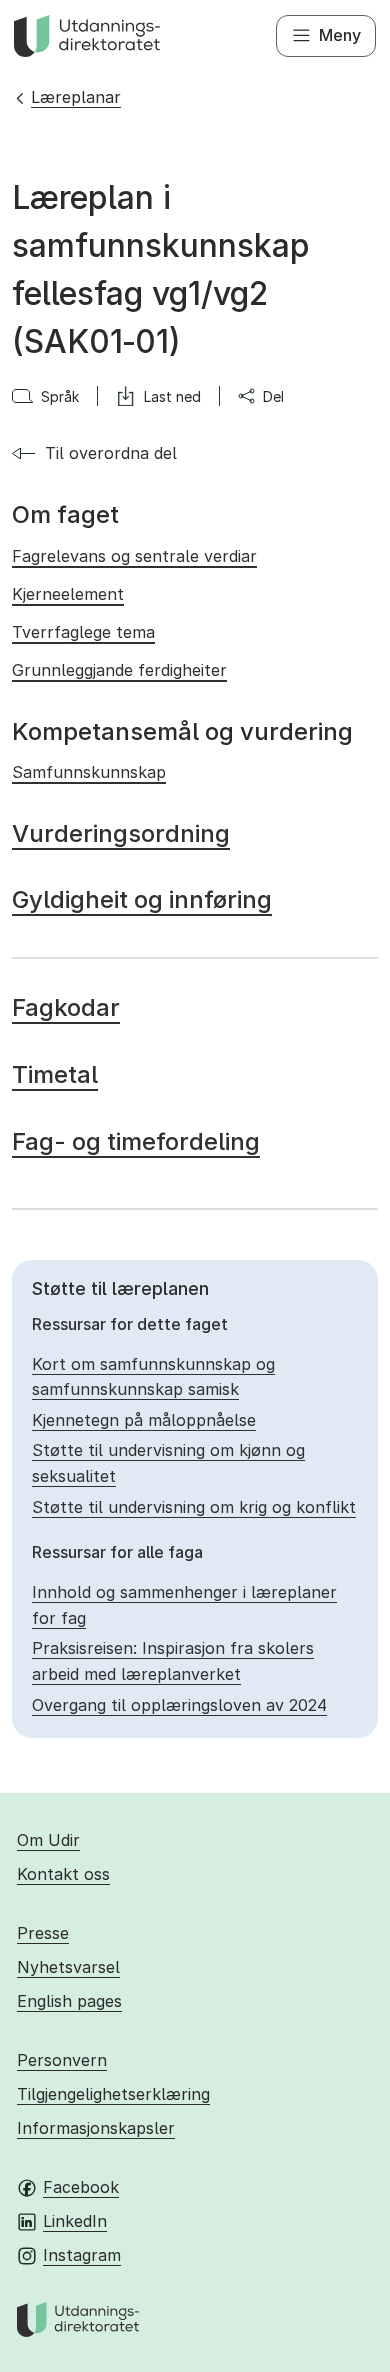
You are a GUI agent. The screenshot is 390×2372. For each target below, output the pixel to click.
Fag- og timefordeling (136, 1141)
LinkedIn (75, 2221)
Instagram (82, 2255)
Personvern (62, 2060)
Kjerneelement (68, 594)
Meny (340, 35)
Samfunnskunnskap (89, 772)
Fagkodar (66, 1007)
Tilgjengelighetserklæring (113, 2094)
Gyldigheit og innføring (142, 899)
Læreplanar (76, 97)
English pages (69, 2001)
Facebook (81, 2187)
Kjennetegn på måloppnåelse (144, 1420)
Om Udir (48, 1840)
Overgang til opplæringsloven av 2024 (179, 1705)
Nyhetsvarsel (68, 1967)
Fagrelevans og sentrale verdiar (134, 556)
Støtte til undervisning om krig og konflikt (194, 1507)
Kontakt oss (63, 1874)
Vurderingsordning (121, 833)
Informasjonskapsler (96, 2128)
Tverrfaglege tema (83, 632)
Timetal (55, 1074)
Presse (43, 1933)
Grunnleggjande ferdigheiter (119, 670)
